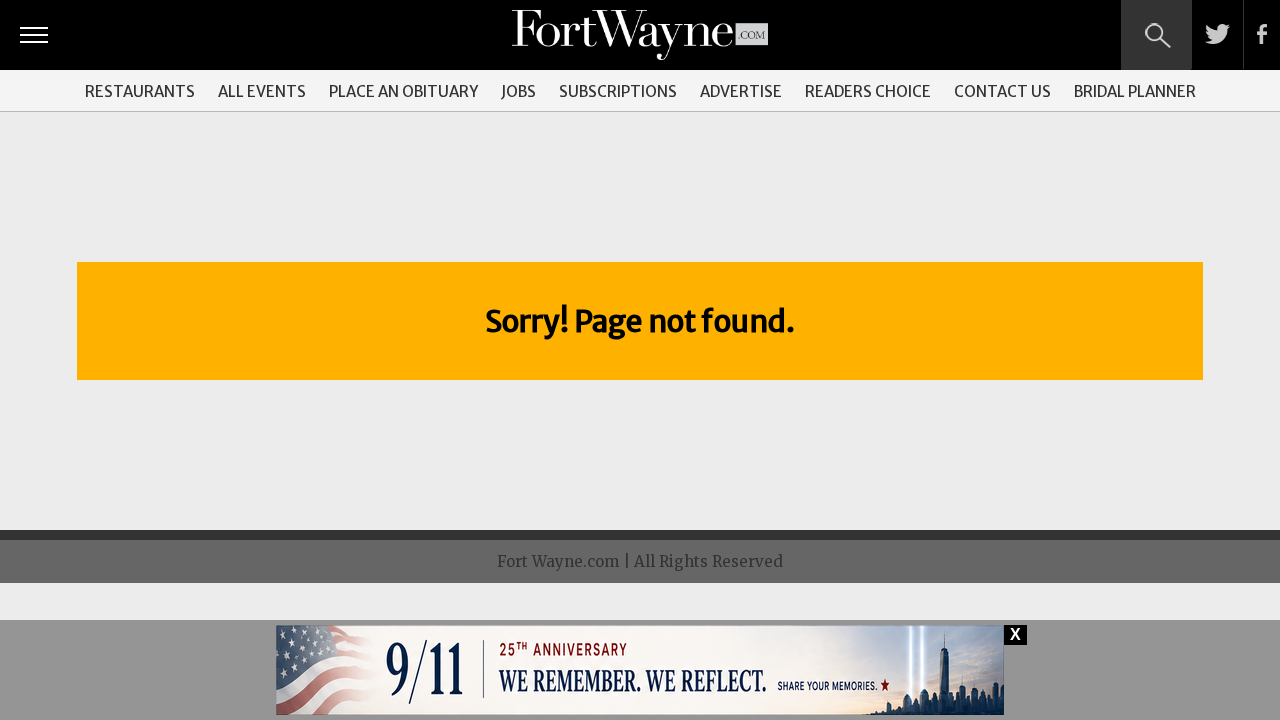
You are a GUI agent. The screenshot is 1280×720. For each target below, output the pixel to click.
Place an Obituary (403, 91)
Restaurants (140, 91)
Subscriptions (618, 91)
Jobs (518, 91)
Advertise (741, 91)
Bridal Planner (1135, 91)
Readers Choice (868, 91)
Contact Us (1002, 91)
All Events (262, 91)
